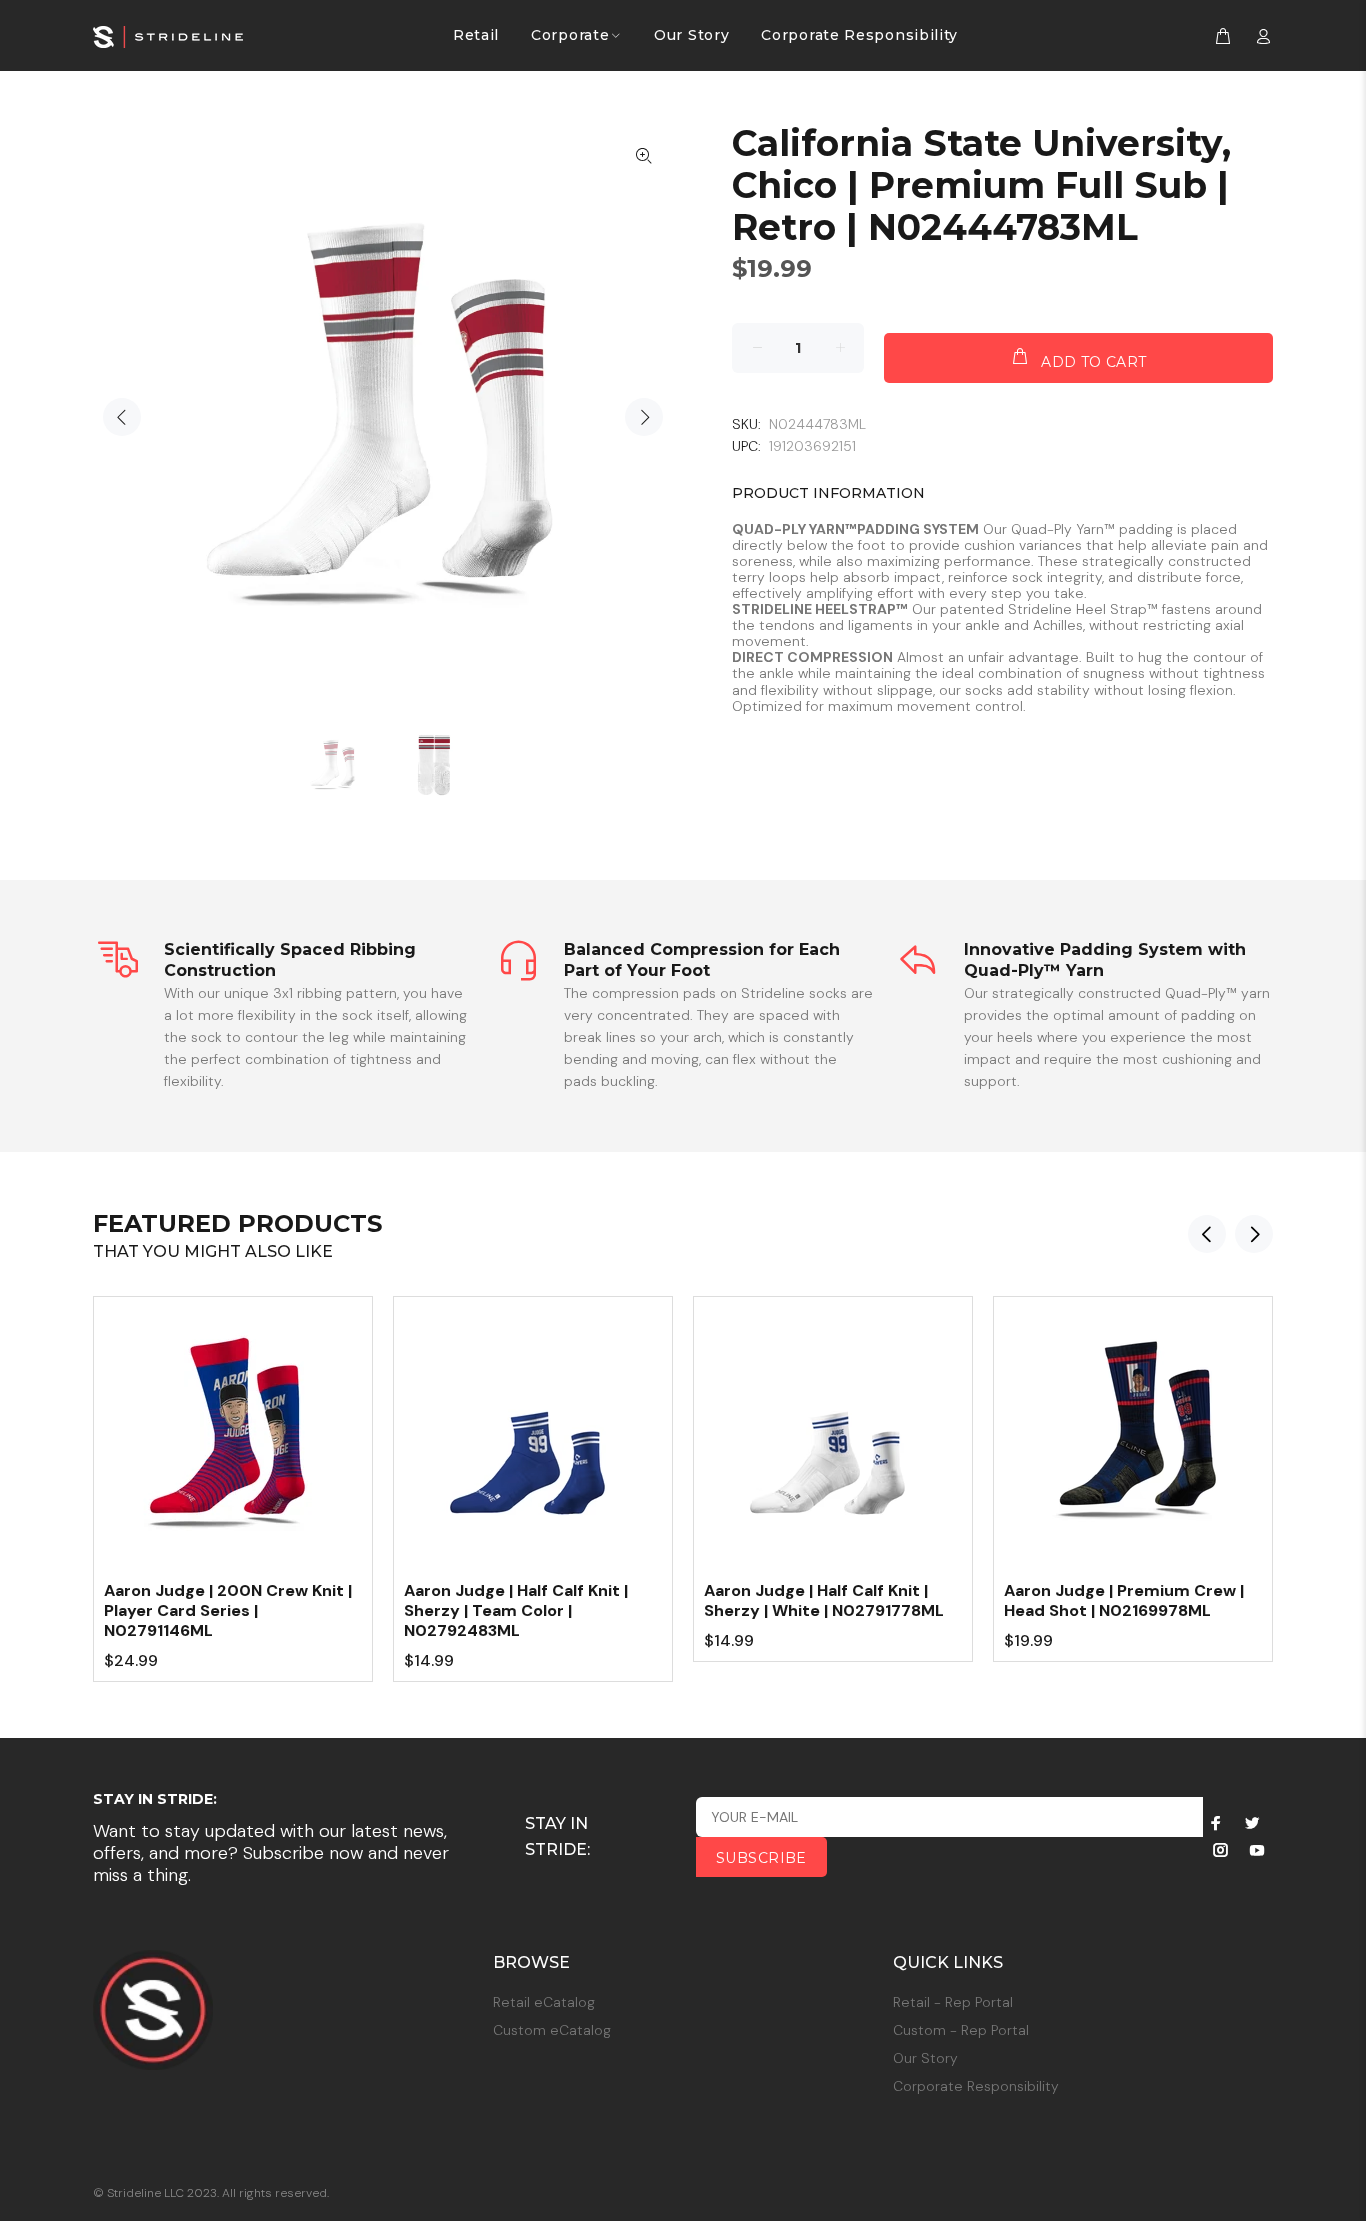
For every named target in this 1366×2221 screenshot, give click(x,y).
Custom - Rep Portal (961, 2030)
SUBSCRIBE (761, 1858)
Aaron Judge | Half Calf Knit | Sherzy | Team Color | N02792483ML (516, 1610)
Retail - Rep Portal (953, 2002)
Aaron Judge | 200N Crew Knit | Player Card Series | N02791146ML (228, 1610)
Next (644, 417)
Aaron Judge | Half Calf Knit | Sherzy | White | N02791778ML (824, 1600)
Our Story (925, 2058)
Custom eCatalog (552, 2030)
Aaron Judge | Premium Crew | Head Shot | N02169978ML (1124, 1600)
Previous (122, 417)
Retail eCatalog (544, 2002)
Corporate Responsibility (976, 2086)
